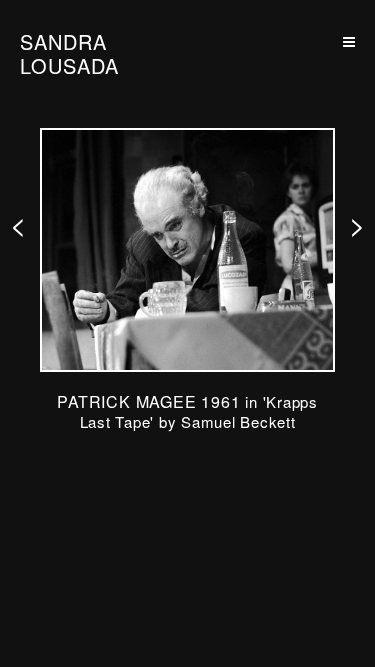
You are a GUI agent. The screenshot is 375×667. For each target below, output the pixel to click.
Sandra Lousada (69, 54)
